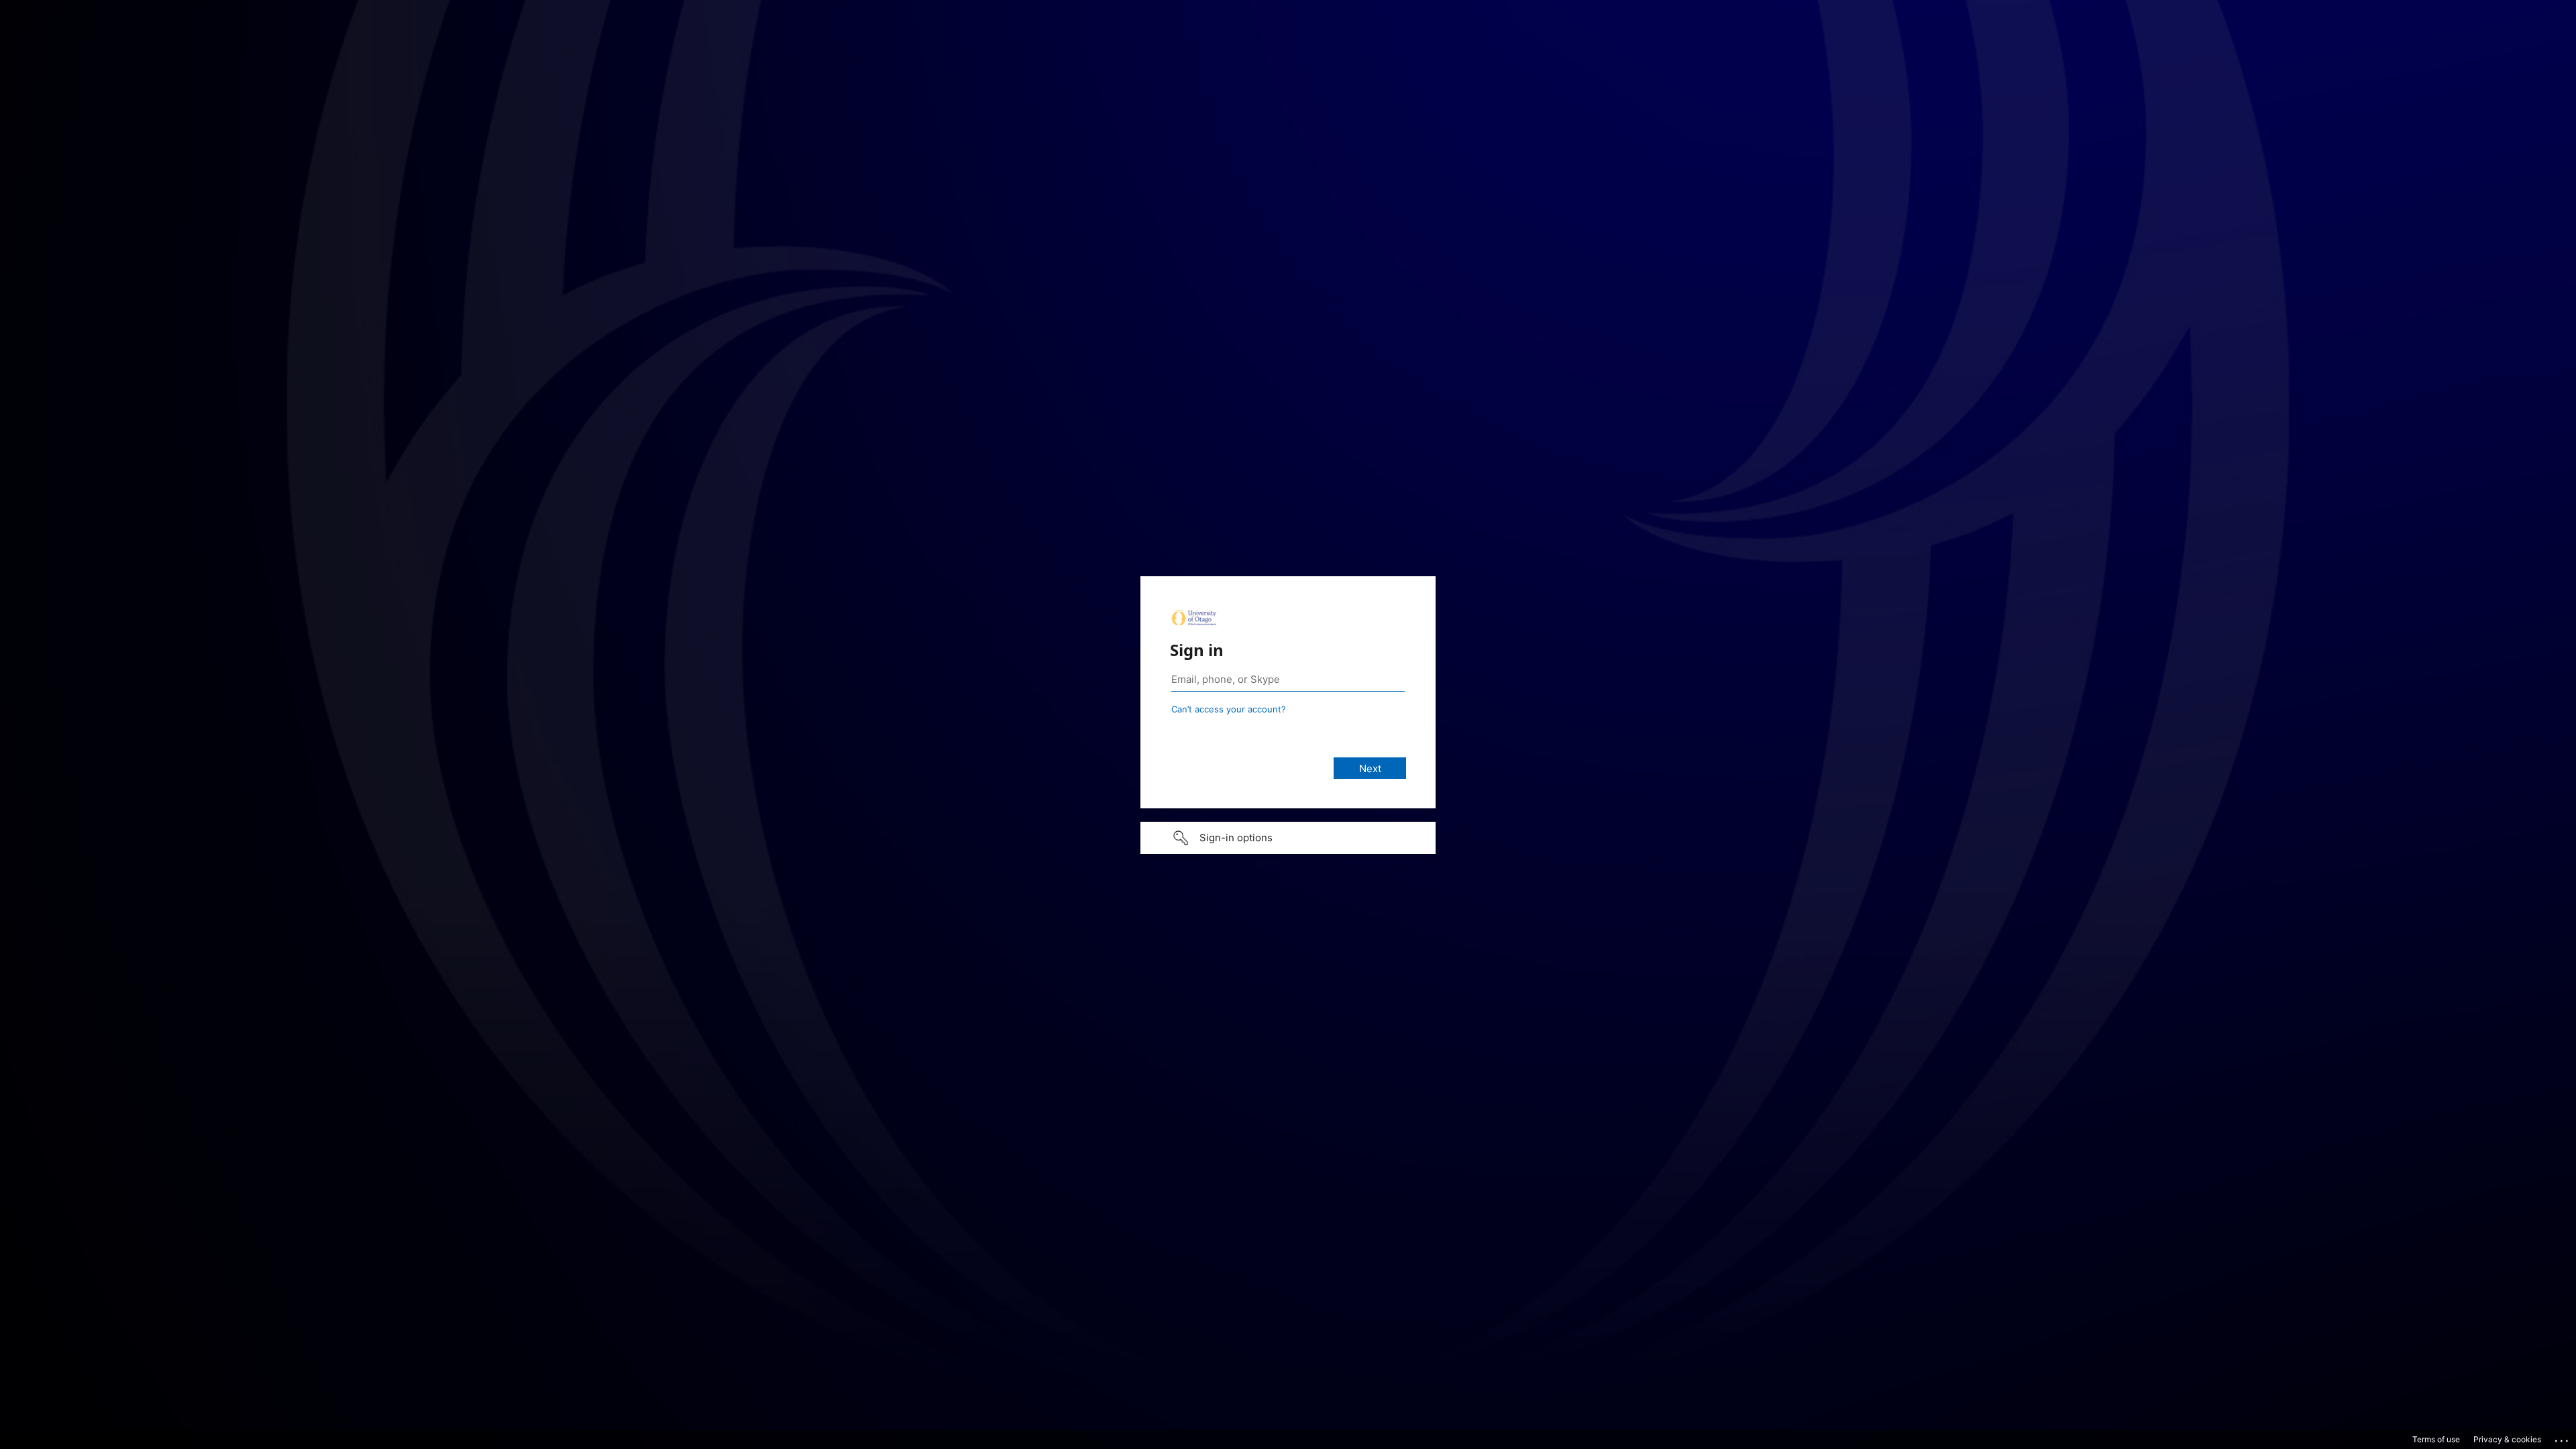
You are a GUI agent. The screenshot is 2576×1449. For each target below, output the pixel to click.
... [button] (2563, 1438)
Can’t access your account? (1229, 709)
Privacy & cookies (2507, 1439)
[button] (1288, 838)
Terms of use (2436, 1439)
